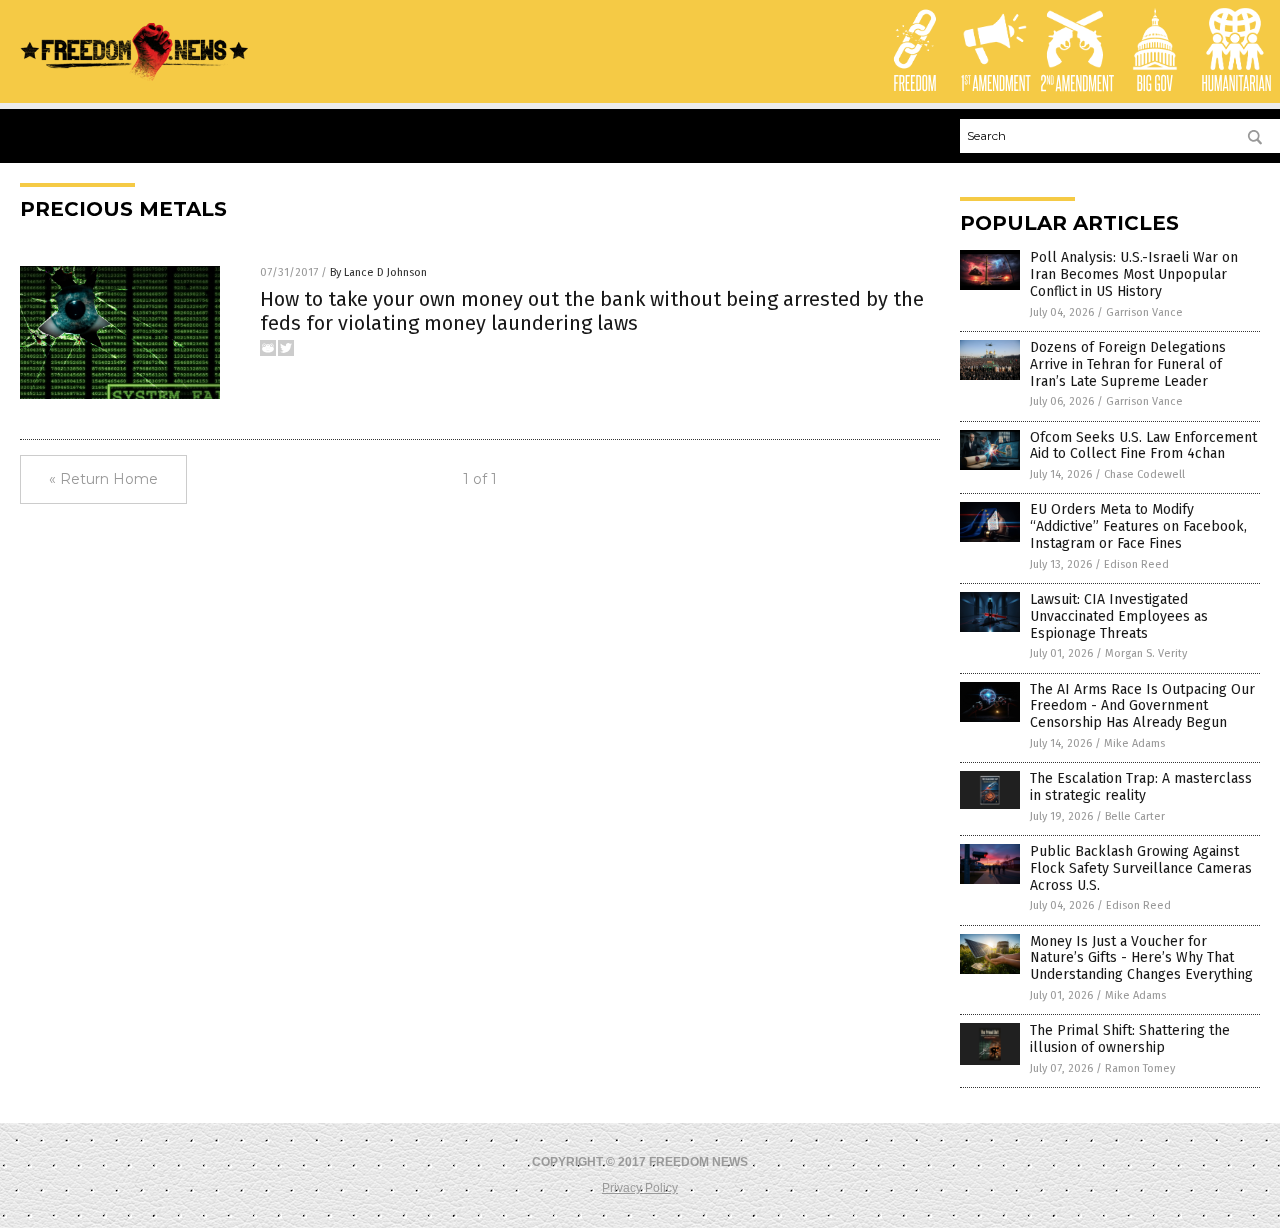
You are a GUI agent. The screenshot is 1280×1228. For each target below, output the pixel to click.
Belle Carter (1135, 816)
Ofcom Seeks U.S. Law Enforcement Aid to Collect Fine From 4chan (1143, 446)
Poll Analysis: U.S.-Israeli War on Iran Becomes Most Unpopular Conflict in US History (1134, 274)
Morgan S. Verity (1146, 653)
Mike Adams (1134, 743)
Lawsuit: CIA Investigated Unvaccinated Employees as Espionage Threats (1119, 616)
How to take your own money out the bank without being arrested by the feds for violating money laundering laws (592, 311)
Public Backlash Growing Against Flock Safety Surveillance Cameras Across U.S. (1141, 868)
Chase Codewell (1144, 474)
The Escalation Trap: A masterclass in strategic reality (1141, 787)
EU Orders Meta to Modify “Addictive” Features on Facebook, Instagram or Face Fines (1138, 526)
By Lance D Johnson (378, 272)
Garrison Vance (1144, 312)
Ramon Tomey (1140, 1068)
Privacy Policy (640, 1188)
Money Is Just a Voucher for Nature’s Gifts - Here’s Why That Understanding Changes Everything (1141, 958)
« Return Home (103, 479)
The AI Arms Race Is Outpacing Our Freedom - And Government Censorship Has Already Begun (1142, 706)
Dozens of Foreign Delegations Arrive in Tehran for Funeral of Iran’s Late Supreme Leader (1128, 364)
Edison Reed (1136, 564)
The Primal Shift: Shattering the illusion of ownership (1130, 1039)
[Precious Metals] (135, 77)
